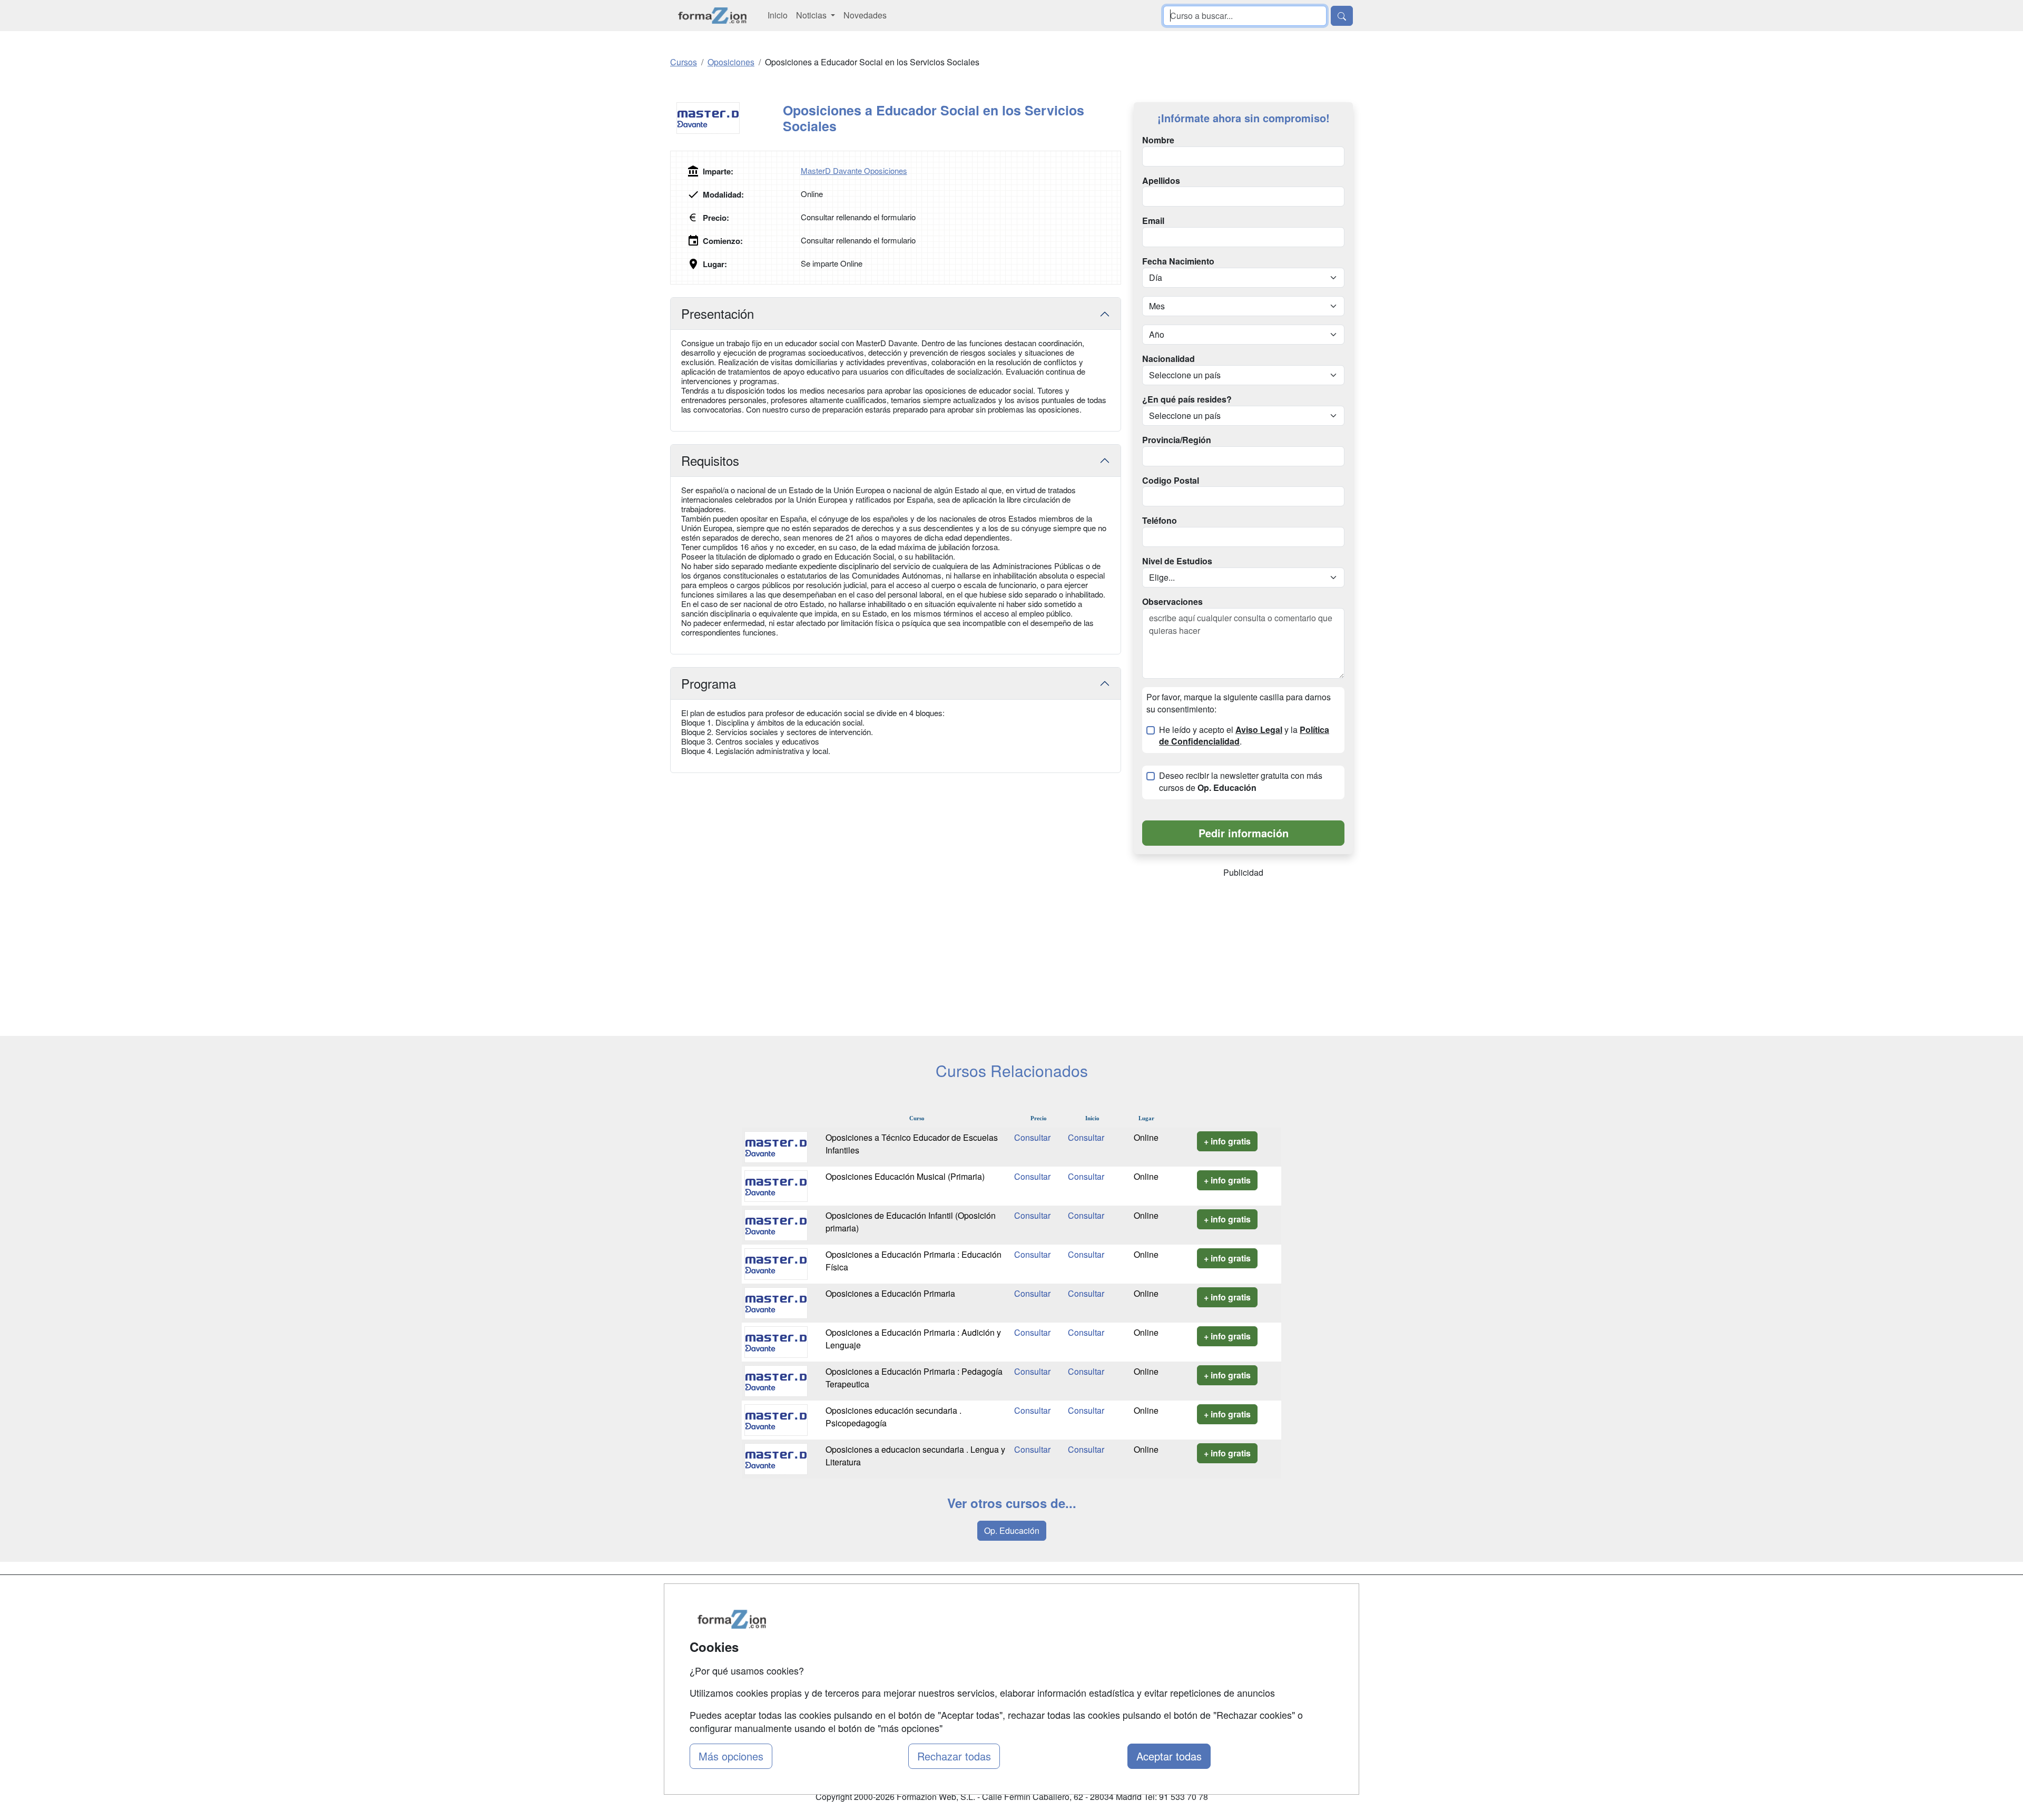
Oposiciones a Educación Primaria (890, 1293)
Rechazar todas (954, 1756)
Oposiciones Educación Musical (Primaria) (905, 1176)
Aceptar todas (1169, 1756)
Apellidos (1161, 181)
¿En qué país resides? (1187, 399)
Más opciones (731, 1756)
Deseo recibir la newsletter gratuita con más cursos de (1241, 782)
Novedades (865, 15)
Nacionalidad (1168, 359)
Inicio (778, 15)
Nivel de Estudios (1177, 561)
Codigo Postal (1171, 481)
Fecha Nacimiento (1178, 261)
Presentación (718, 313)
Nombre (1158, 140)
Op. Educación (1012, 1530)
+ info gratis (1227, 1141)
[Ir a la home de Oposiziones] (713, 16)
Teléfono (1160, 521)
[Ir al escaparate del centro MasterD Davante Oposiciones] (726, 118)
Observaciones (1172, 602)
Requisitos (710, 460)
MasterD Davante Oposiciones (854, 170)
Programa (709, 683)
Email (1153, 221)
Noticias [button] (812, 15)
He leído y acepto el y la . (1244, 736)
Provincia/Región (1177, 440)
